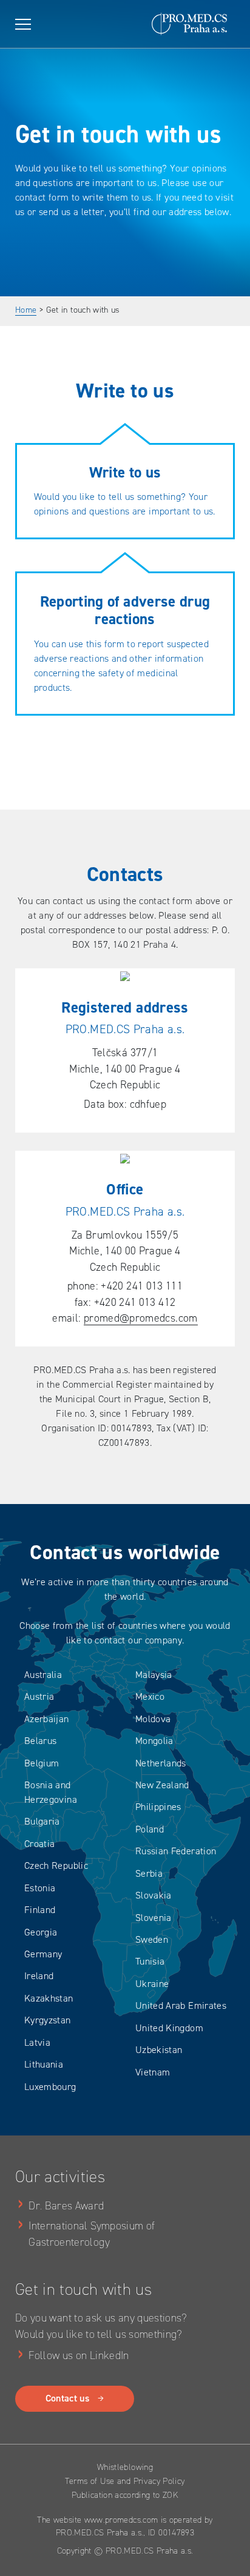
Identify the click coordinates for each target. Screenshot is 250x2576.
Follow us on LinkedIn (79, 2355)
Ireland (39, 1976)
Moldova (153, 1719)
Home (26, 310)
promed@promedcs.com (141, 1318)
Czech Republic (56, 1865)
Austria (39, 1696)
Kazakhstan (49, 1998)
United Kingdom (169, 2028)
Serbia (149, 1873)
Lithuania (44, 2064)
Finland (40, 1910)
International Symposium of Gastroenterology (92, 2234)
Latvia (37, 2042)
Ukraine (152, 1984)
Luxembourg (50, 2087)
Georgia (41, 1932)
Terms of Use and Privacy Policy (125, 2481)
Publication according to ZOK (125, 2495)
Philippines (158, 1807)
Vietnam (153, 2072)
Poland (150, 1829)
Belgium (42, 1763)
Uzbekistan (159, 2050)
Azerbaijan (47, 1719)
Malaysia (154, 1675)
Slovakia (154, 1895)
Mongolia (154, 1741)
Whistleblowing (125, 2467)
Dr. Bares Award (66, 2206)
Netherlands (161, 1763)
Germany (43, 1954)
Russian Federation (176, 1851)
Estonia (40, 1888)
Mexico (150, 1696)
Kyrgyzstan (48, 2020)
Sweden (152, 1939)
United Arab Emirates (181, 2005)
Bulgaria (42, 1821)
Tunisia (150, 1961)
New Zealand (162, 1785)
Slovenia (154, 1918)
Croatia (40, 1844)
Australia (43, 1675)
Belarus (41, 1741)
